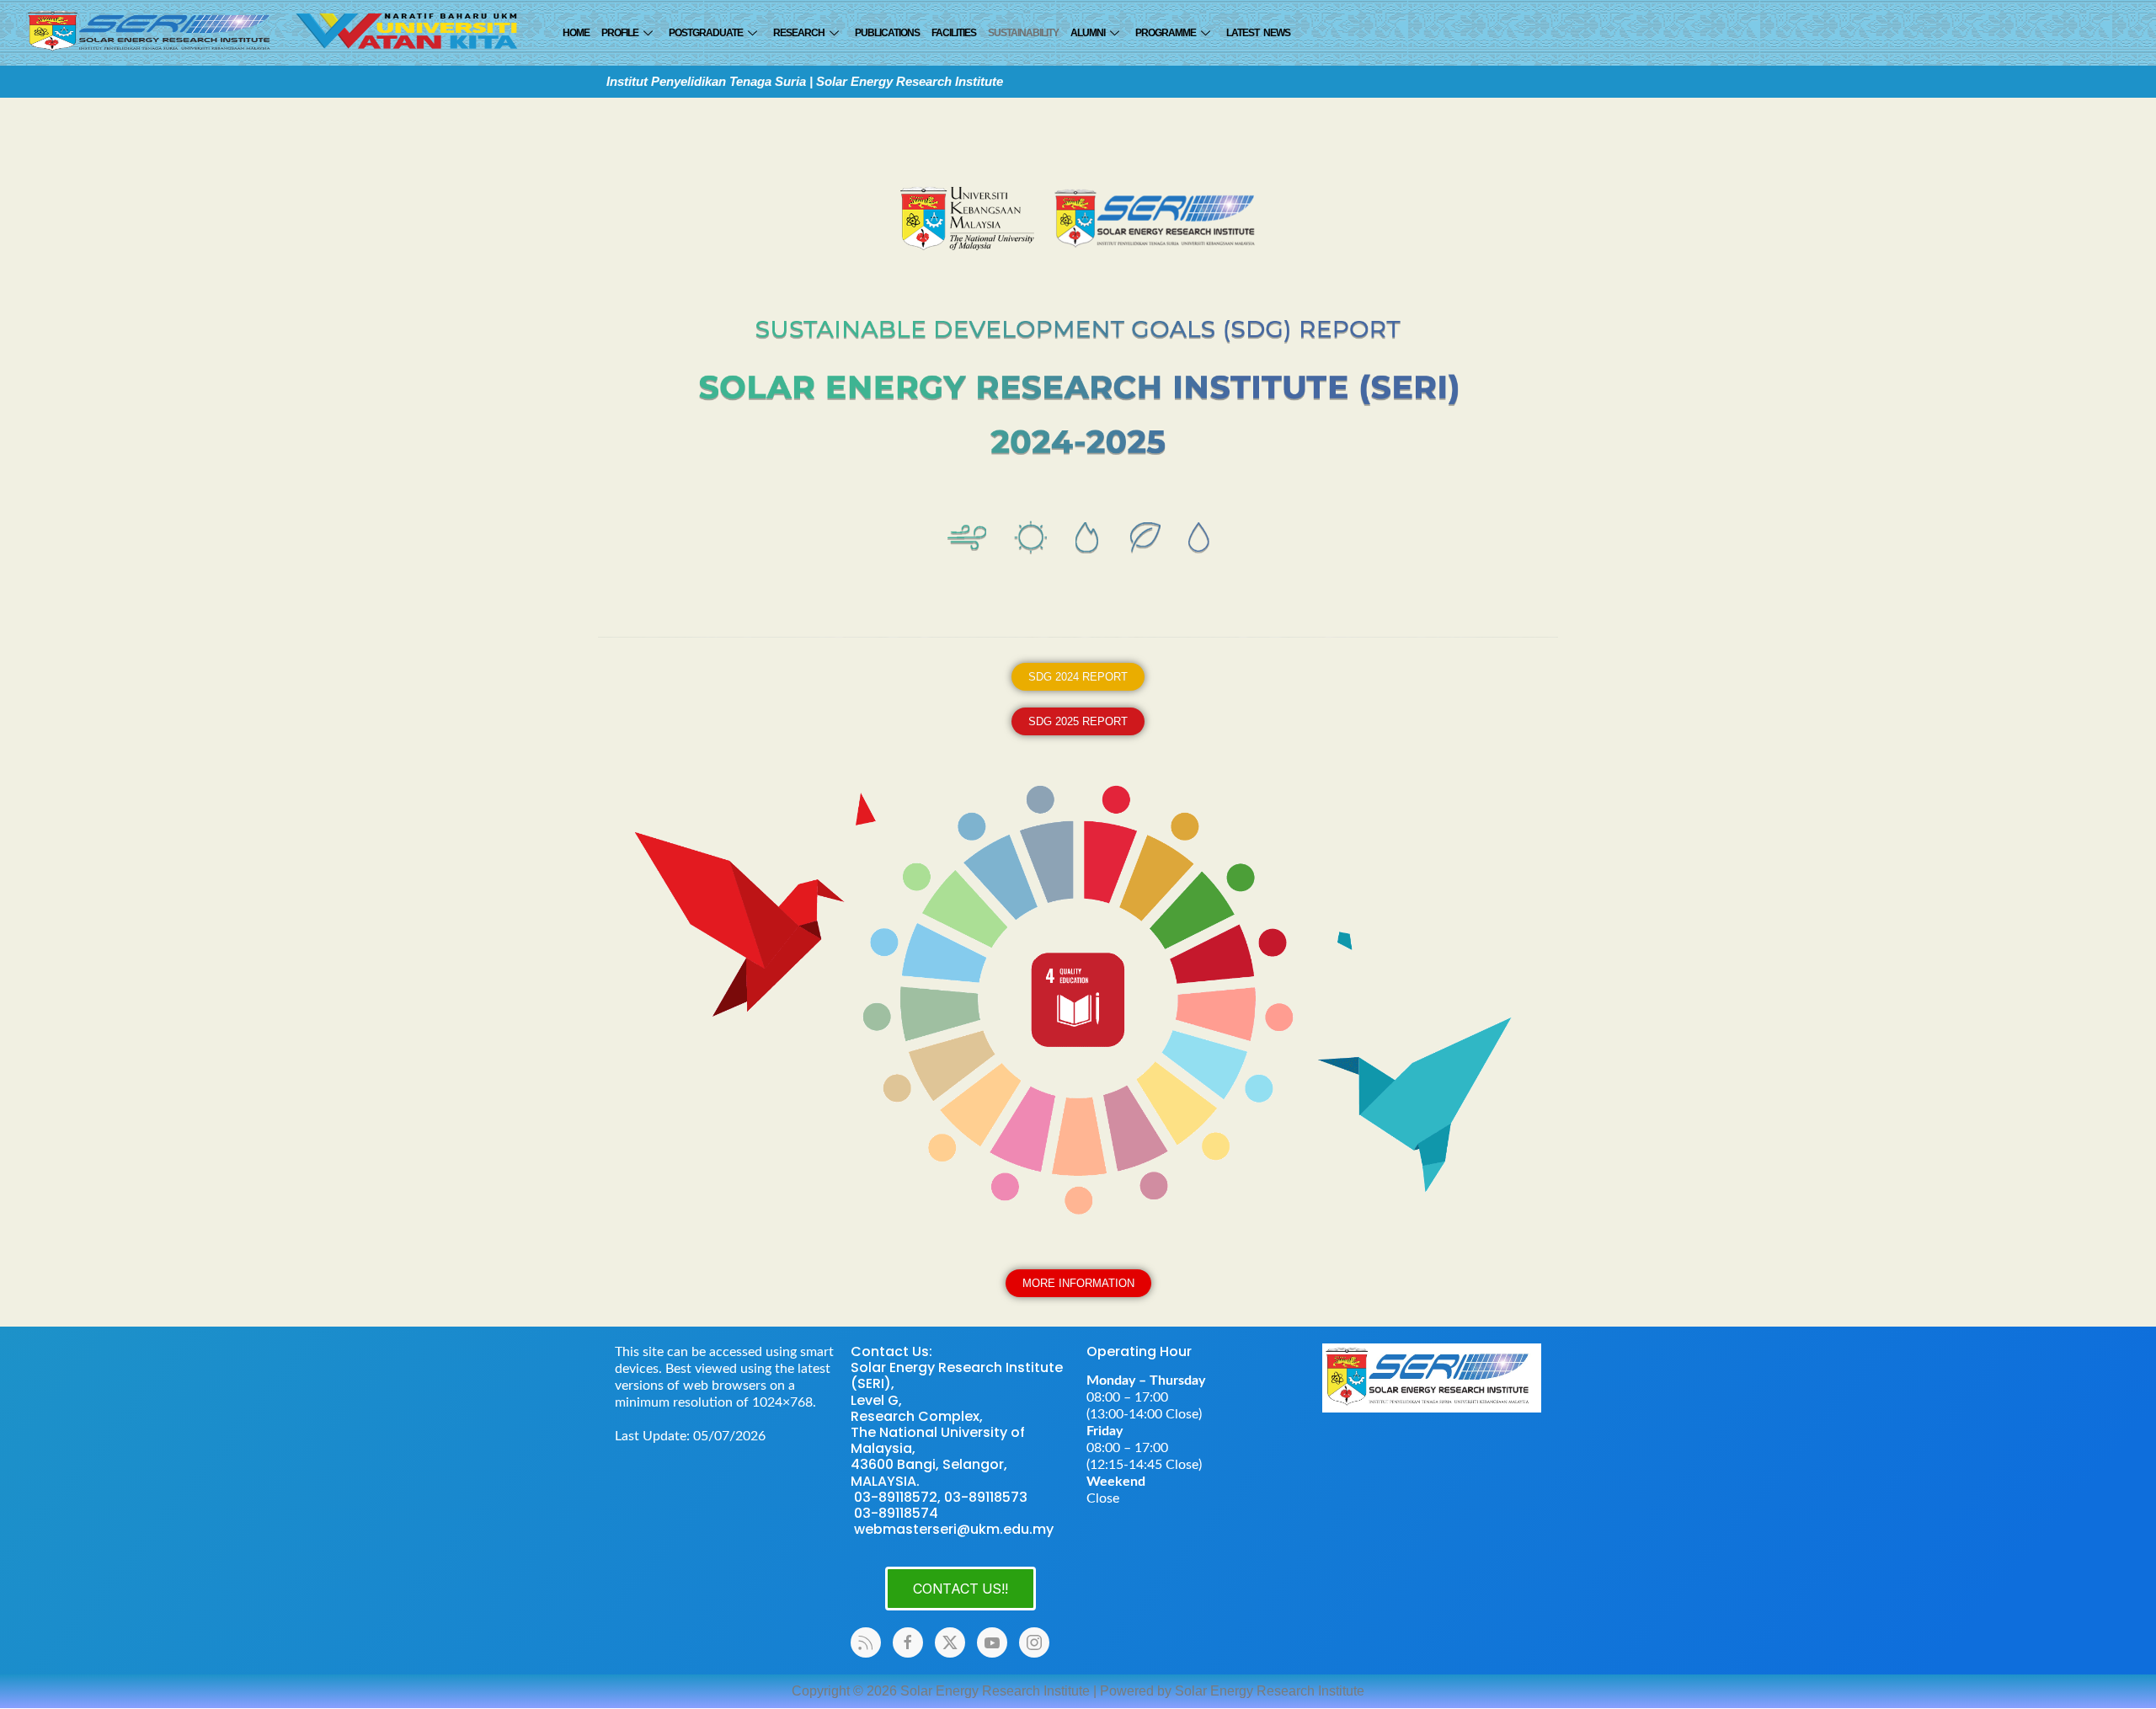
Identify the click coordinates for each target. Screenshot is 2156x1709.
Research (799, 33)
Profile (620, 33)
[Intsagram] (1034, 1642)
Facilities (954, 33)
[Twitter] (950, 1642)
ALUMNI (1088, 33)
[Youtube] (992, 1642)
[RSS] (866, 1642)
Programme (1166, 33)
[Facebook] (908, 1642)
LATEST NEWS (1258, 33)
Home (576, 33)
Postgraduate (706, 33)
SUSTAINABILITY (1023, 33)
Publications (887, 33)
